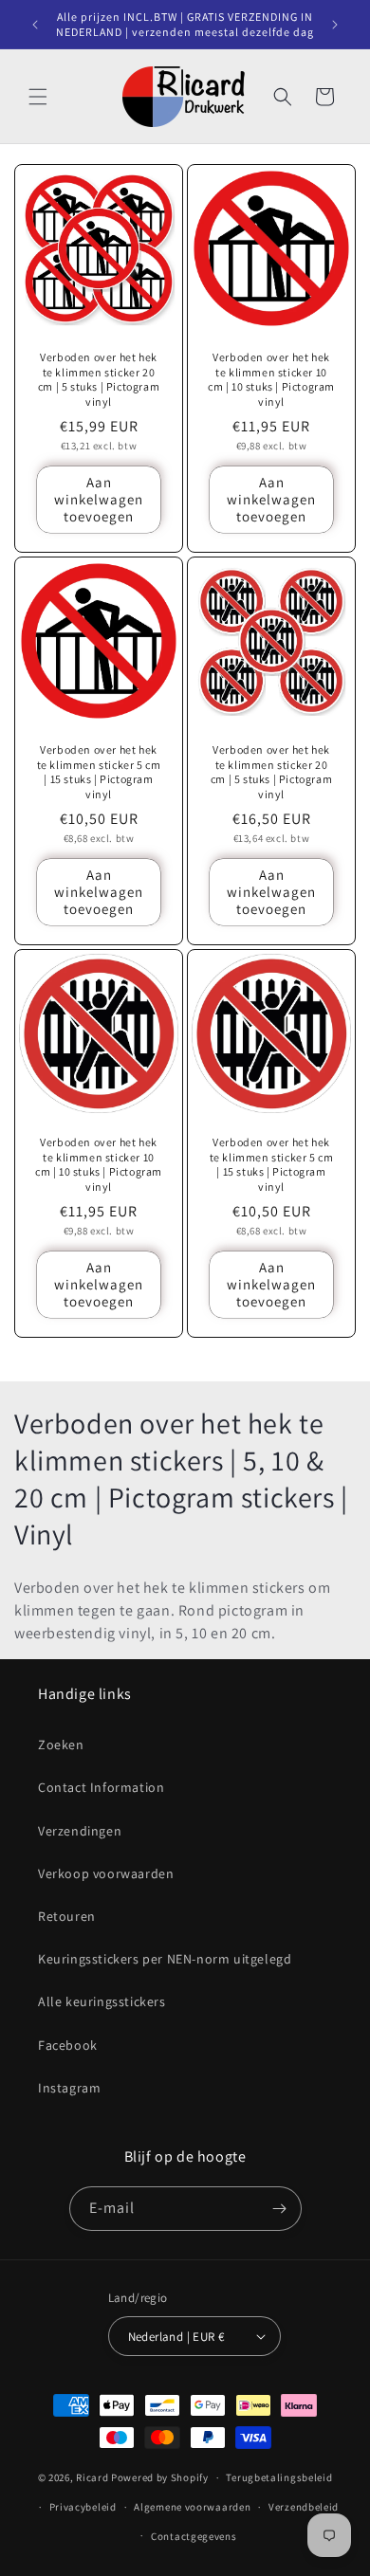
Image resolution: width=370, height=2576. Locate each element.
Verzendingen (80, 1831)
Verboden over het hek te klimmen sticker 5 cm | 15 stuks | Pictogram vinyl (99, 772)
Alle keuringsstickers (102, 2001)
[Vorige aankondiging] (35, 25)
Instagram (69, 2088)
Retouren (67, 1916)
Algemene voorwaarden (192, 2507)
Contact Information (101, 1787)
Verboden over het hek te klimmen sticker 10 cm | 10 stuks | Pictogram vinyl (271, 379)
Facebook (68, 2045)
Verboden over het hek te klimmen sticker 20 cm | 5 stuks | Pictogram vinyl (99, 379)
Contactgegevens (194, 2536)
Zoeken (61, 1745)
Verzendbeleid (304, 2507)
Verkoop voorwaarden (106, 1873)
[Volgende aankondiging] (335, 25)
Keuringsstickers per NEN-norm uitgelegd (165, 1959)
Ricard (92, 2477)
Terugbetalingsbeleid (279, 2477)
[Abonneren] (280, 2209)
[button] (38, 97)
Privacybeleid (83, 2507)
